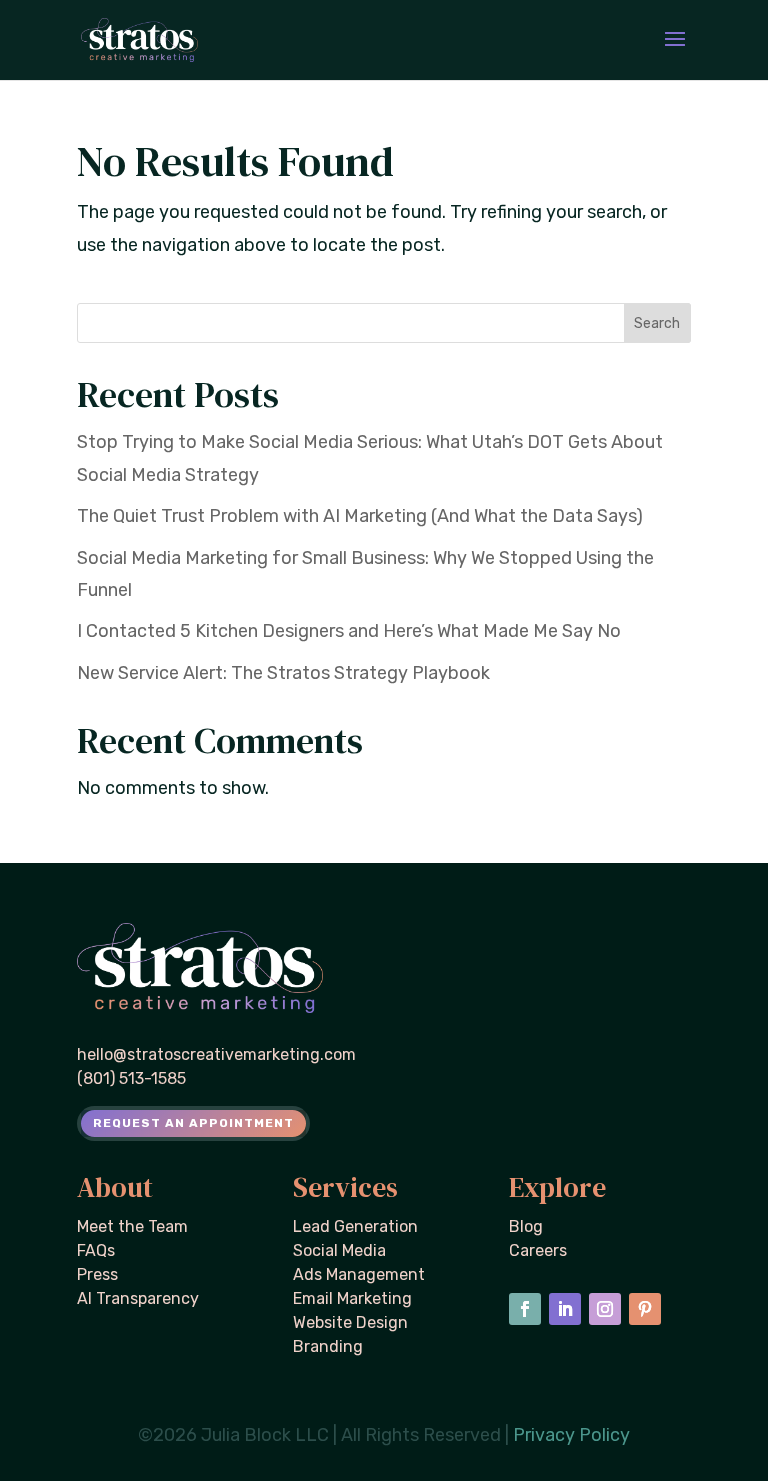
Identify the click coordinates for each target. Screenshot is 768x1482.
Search (657, 323)
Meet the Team (132, 1226)
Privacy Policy (571, 1435)
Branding (328, 1346)
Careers (538, 1250)
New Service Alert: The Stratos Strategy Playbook (283, 673)
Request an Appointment (193, 1123)
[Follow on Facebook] (525, 1309)
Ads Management (359, 1274)
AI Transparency (138, 1298)
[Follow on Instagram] (605, 1309)
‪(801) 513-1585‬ (131, 1078)
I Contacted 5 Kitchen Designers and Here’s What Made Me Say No (349, 631)
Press (97, 1274)
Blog (526, 1226)
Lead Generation (355, 1226)
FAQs (96, 1250)
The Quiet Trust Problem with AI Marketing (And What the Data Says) (360, 516)
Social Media (339, 1250)
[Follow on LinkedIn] (565, 1309)
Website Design (350, 1322)
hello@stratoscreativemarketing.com (216, 1054)
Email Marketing (352, 1298)
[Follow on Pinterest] (645, 1309)
